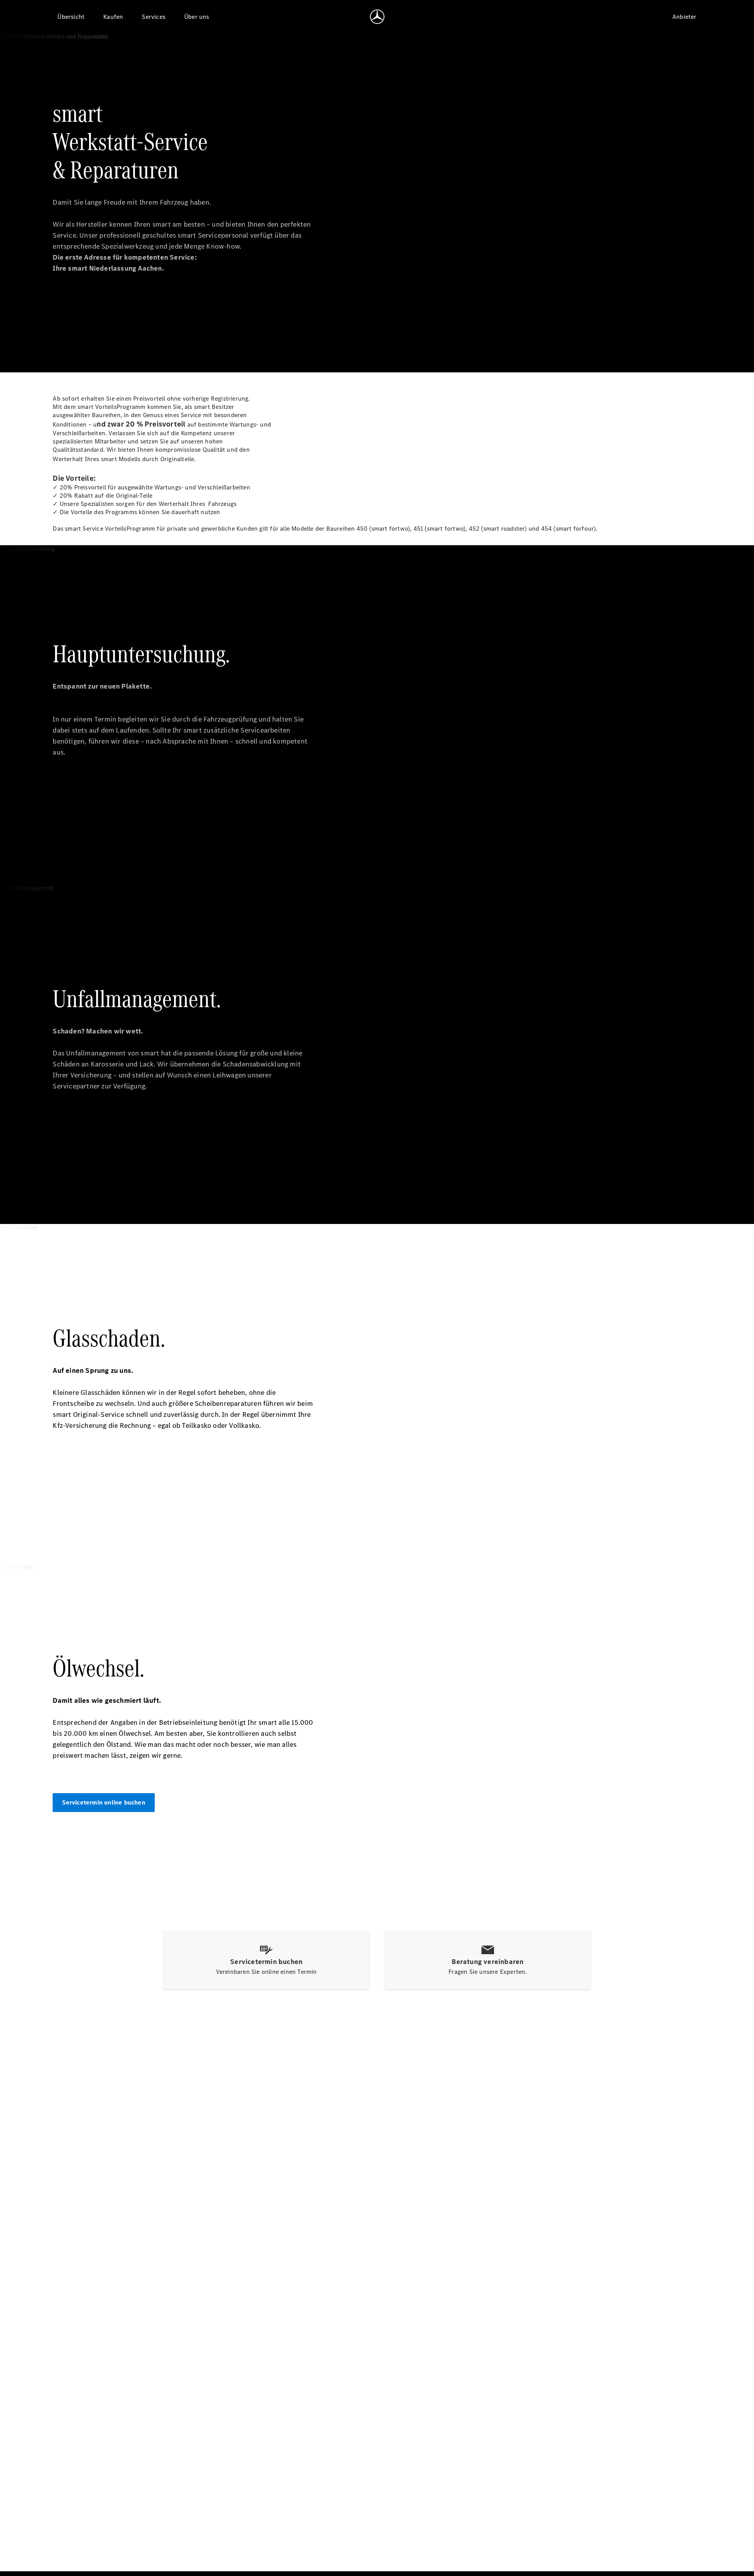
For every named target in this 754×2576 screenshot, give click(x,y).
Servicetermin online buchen (103, 1802)
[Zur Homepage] (377, 16)
